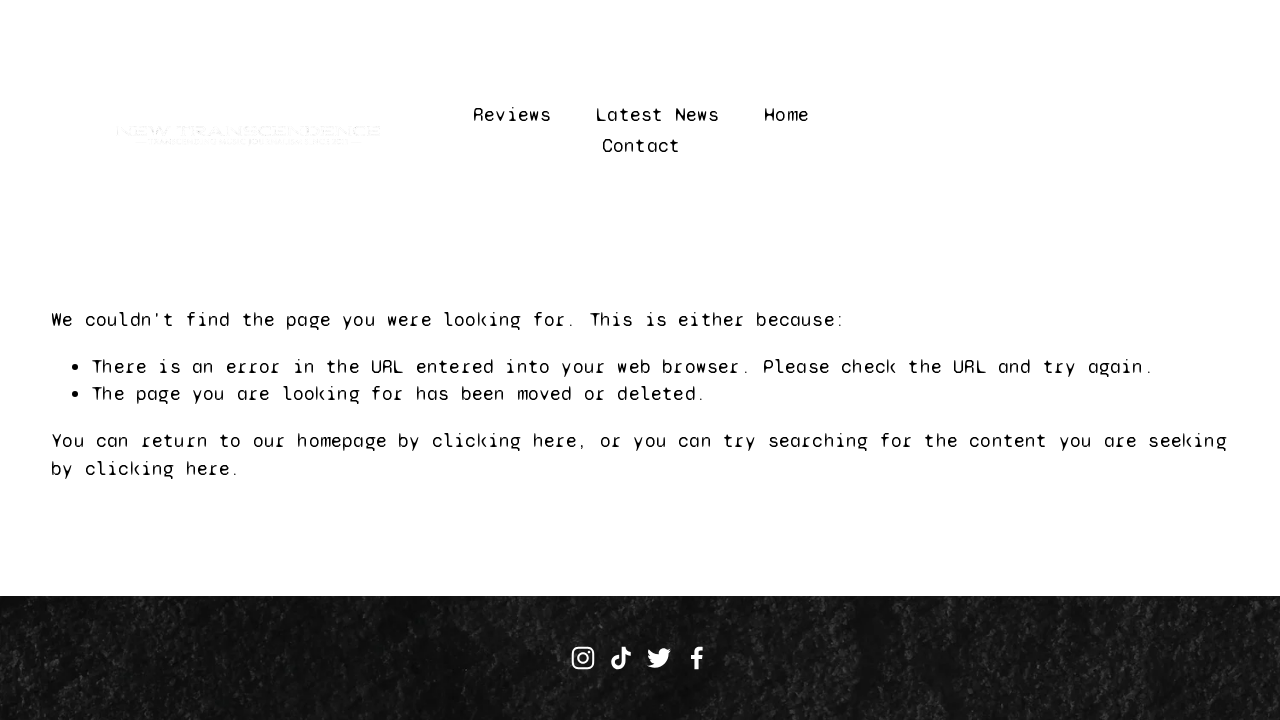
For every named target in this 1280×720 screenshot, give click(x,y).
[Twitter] (659, 658)
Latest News (657, 114)
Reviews (512, 114)
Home (786, 114)
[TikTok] (621, 658)
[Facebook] (697, 658)
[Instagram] (583, 658)
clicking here (505, 440)
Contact (641, 145)
